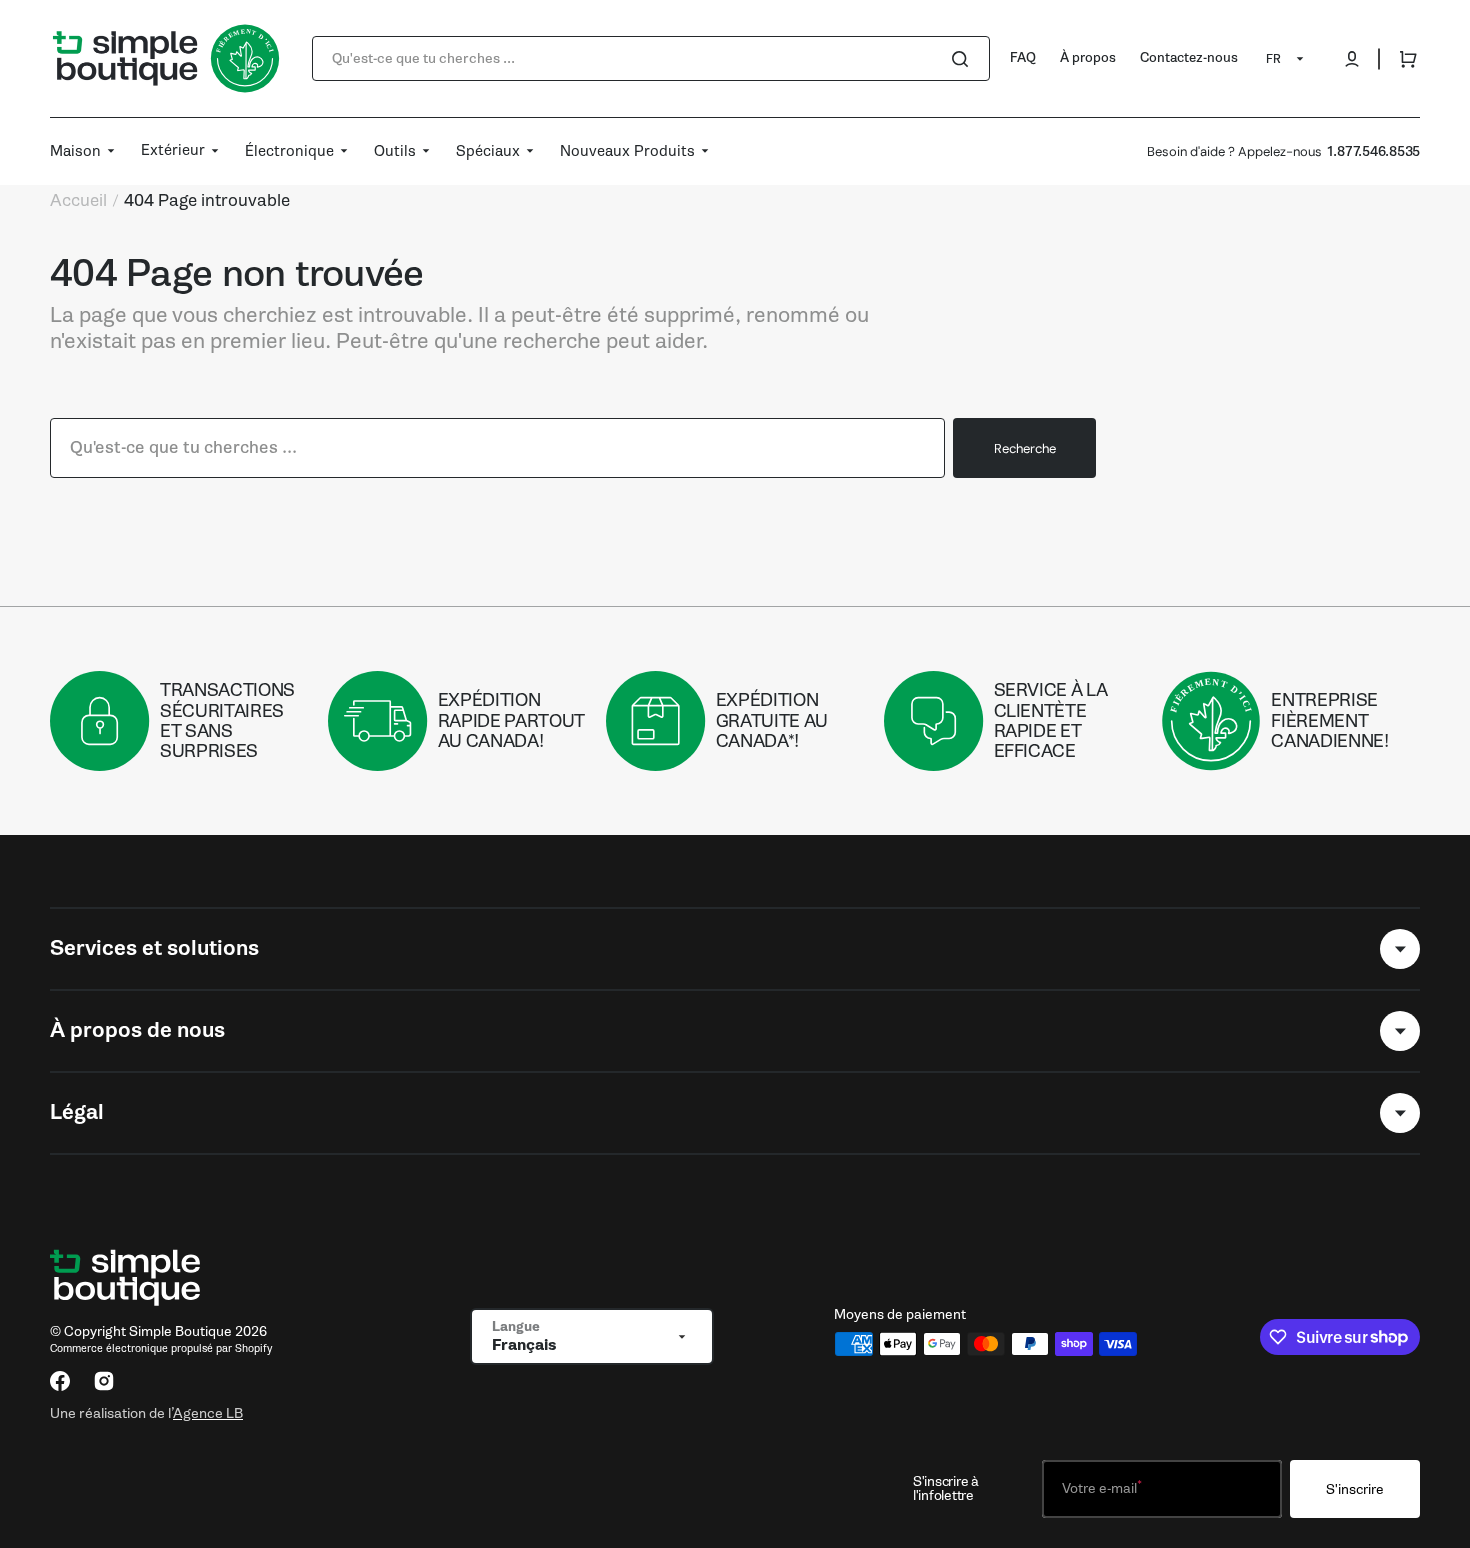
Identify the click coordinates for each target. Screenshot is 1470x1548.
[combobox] (651, 58)
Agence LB (208, 1413)
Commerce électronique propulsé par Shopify (161, 1348)
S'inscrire (1355, 1489)
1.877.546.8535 (1373, 151)
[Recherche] (964, 59)
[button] (1352, 59)
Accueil (78, 201)
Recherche (1025, 448)
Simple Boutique (180, 1331)
